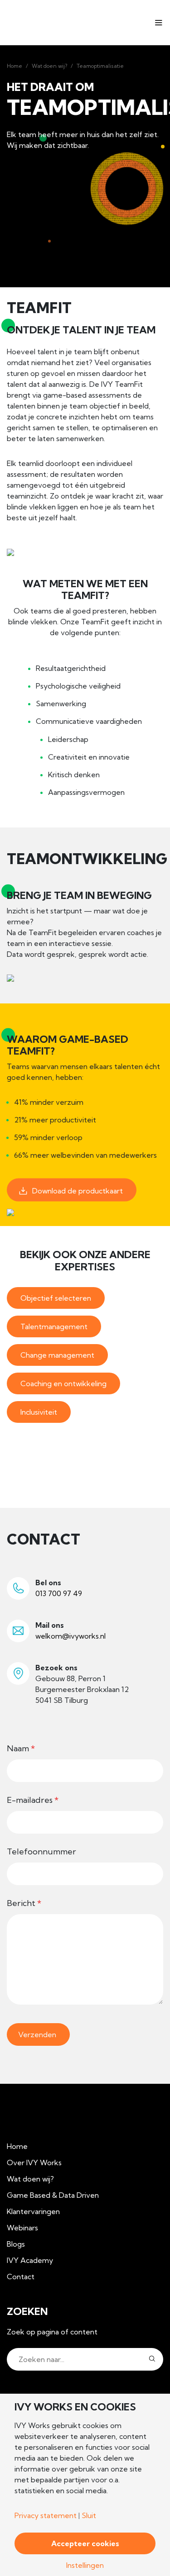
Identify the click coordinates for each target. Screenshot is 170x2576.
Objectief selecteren (56, 1298)
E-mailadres (33, 1800)
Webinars (22, 2228)
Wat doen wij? (49, 66)
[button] (152, 2359)
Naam (21, 1748)
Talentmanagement (54, 1326)
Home (15, 66)
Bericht (24, 1903)
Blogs (16, 2244)
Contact (21, 2277)
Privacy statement (46, 2515)
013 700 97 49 (59, 1593)
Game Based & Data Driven (53, 2195)
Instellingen (85, 2565)
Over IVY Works (34, 2163)
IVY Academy (30, 2260)
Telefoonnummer (41, 1851)
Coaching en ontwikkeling (63, 1383)
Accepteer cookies (85, 2543)
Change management (57, 1355)
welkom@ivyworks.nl (70, 1636)
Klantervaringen (33, 2211)
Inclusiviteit (39, 1412)
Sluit (89, 2515)
